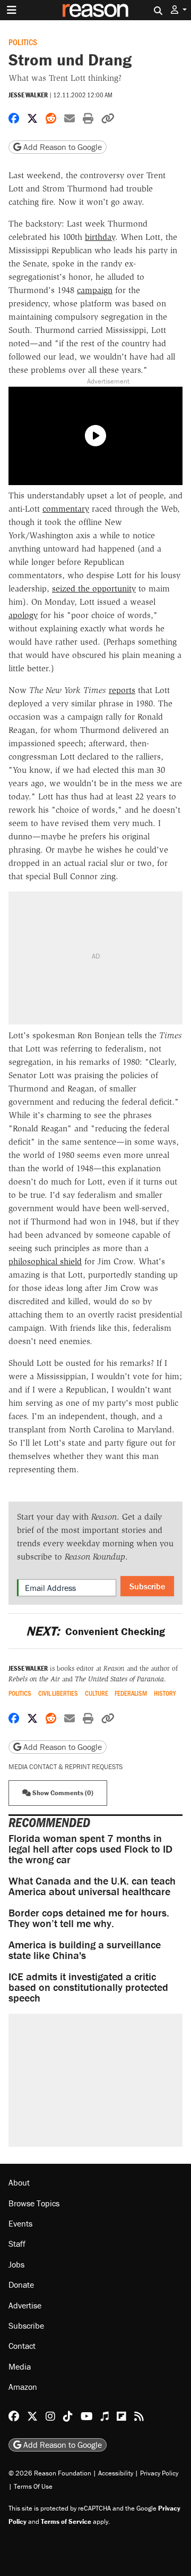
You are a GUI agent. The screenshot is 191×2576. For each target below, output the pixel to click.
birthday (100, 237)
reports (122, 690)
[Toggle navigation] (12, 10)
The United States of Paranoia (119, 1679)
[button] (179, 10)
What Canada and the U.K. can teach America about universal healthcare (92, 1886)
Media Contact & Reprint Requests (66, 1767)
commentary (66, 509)
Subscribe (147, 1586)
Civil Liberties (58, 1693)
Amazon (23, 2387)
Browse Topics (34, 2203)
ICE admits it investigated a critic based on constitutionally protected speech (88, 1987)
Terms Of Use (33, 2486)
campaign (95, 290)
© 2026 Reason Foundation (50, 2473)
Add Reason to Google (62, 147)
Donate (21, 2285)
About (19, 2182)
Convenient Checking (95, 1631)
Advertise (25, 2305)
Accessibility (116, 2473)
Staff (17, 2244)
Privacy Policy (159, 2473)
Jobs (16, 2264)
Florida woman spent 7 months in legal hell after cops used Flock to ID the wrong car (90, 1849)
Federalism (131, 1693)
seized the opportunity (94, 589)
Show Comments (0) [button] (62, 1793)
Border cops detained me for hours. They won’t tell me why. (89, 1918)
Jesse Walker (28, 95)
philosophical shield (45, 1261)
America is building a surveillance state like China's (85, 1950)
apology (23, 615)
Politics (23, 42)
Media (20, 2366)
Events (20, 2223)
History (165, 1693)
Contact (22, 2346)
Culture (97, 1693)
